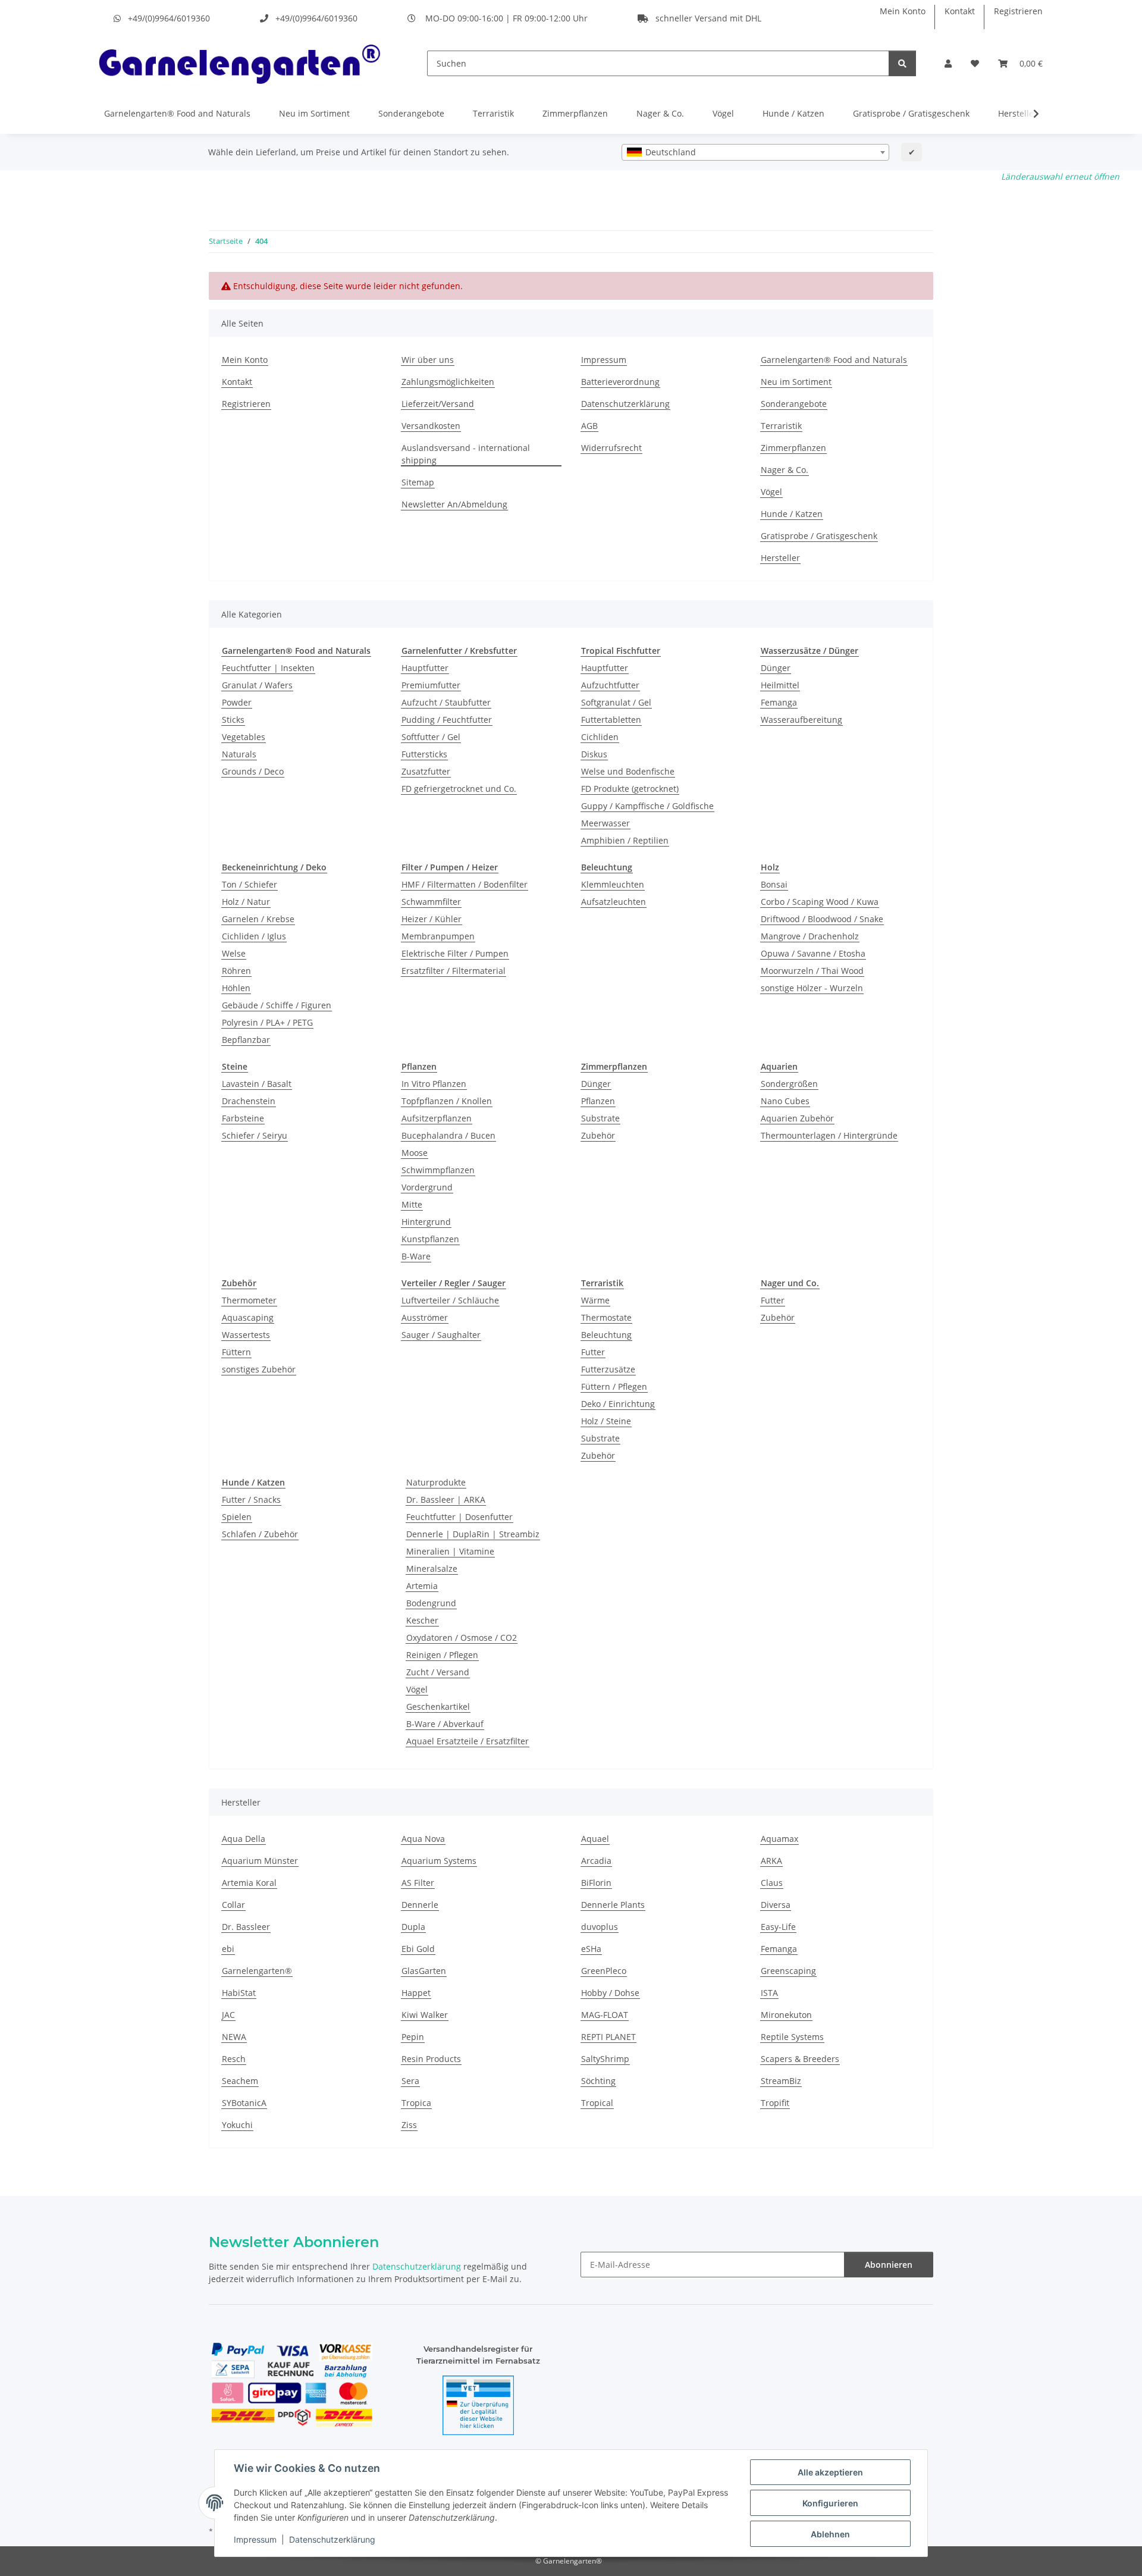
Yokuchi (237, 2125)
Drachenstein (249, 1101)
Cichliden (600, 737)
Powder (237, 702)
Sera (410, 2081)
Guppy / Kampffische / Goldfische (647, 806)
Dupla (413, 1927)
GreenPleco (604, 1971)
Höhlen (236, 988)
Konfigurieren (830, 2503)
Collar (233, 1905)
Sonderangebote (411, 113)
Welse (234, 953)
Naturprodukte (436, 1482)
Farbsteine (243, 1118)
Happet (416, 1993)
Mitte (412, 1204)
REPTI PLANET (608, 2037)
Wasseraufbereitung (801, 720)
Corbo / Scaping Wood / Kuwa (820, 902)
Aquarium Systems (439, 1861)
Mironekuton (786, 2015)
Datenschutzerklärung (332, 2539)
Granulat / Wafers (257, 685)
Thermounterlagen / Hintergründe (829, 1135)
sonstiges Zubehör (259, 1369)
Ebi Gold (418, 1949)
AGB (589, 426)
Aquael (595, 1839)
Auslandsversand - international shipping (466, 454)
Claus (772, 1883)
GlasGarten (424, 1971)
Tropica (416, 2103)
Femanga (779, 702)
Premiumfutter (431, 685)
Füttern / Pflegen (614, 1386)
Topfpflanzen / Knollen (447, 1101)
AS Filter (418, 1883)
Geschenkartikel (438, 1707)
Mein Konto (903, 11)
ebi (228, 1949)
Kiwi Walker (425, 2015)
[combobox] (755, 152)
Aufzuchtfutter (610, 685)
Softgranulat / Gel (616, 702)
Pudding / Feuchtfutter (447, 720)
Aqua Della (244, 1839)
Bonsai (774, 884)
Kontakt (960, 11)
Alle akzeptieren (830, 2472)
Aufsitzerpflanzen (437, 1118)
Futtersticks (424, 754)
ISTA (769, 1993)
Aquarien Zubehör (797, 1118)
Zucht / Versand (438, 1672)
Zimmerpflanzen (575, 113)
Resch (234, 2059)
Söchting (598, 2081)
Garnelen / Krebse (258, 919)
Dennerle (420, 1905)
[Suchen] (902, 63)
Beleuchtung (606, 1335)
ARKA (771, 1861)
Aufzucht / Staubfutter (446, 702)
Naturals (239, 754)
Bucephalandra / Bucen (448, 1135)
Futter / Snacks (251, 1499)
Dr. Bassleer (246, 1927)
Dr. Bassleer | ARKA (446, 1499)
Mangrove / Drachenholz (810, 936)
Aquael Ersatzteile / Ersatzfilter (468, 1741)
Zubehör (598, 1135)
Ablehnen (830, 2534)
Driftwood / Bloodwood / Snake (822, 919)
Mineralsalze (432, 1569)
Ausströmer (425, 1317)
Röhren (236, 971)
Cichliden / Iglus (254, 936)
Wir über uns (428, 360)
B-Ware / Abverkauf (445, 1724)
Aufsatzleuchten (614, 902)
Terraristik (493, 113)
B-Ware (416, 1256)
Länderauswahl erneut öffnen (1060, 176)
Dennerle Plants (613, 1905)
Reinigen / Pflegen (442, 1655)
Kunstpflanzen (430, 1239)
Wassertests (246, 1335)
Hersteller (780, 558)
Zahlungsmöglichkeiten (448, 382)
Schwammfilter (431, 902)
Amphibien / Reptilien (625, 840)
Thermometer (249, 1300)
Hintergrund (426, 1222)
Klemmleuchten (613, 884)
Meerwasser (605, 823)
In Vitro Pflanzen (434, 1084)
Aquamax (779, 1839)
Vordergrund (427, 1187)
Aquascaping (248, 1317)
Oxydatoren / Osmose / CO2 (462, 1638)
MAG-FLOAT (605, 2015)
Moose (415, 1153)
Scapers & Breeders (800, 2059)
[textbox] (755, 152)
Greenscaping (788, 1971)
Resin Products (431, 2059)
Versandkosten (431, 426)
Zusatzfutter (426, 771)
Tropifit (775, 2103)
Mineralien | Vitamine (450, 1551)
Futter (593, 1352)
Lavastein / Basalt (257, 1084)
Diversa (776, 1905)
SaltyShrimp (605, 2059)
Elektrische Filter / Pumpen (455, 953)
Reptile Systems (792, 2037)
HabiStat (239, 1993)
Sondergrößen (789, 1084)
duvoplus (600, 1927)
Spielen (237, 1517)
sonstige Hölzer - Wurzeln (812, 988)
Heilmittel (780, 685)
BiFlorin (596, 1883)
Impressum (255, 2539)
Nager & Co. (660, 113)
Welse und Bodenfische (628, 771)
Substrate (600, 1118)
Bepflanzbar (246, 1040)
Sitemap (418, 482)
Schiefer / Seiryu (255, 1135)
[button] (948, 63)
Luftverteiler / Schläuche (450, 1300)
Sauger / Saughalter (441, 1335)
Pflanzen (598, 1101)
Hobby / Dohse (610, 1993)
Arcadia (596, 1861)
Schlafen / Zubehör (260, 1534)
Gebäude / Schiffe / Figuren (277, 1005)
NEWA (234, 2037)
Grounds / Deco (253, 771)
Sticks (233, 720)
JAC (228, 2015)
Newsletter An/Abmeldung (454, 504)
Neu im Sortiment (314, 113)
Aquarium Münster (260, 1861)
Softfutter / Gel (431, 737)
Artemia (422, 1586)
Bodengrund (431, 1603)
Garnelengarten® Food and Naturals (177, 113)
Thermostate (606, 1317)
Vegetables (244, 737)
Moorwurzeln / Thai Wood (812, 971)
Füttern (236, 1352)
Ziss (409, 2125)
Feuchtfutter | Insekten (268, 668)
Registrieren (1018, 11)
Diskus (594, 754)
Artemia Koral (249, 1883)
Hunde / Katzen (793, 113)
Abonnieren (889, 2265)
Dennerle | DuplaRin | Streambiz (473, 1534)
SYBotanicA (244, 2103)
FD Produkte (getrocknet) (630, 789)
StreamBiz (781, 2081)
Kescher (422, 1620)
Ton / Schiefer (250, 884)
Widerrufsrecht (611, 448)
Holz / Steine (606, 1421)
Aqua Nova (423, 1839)
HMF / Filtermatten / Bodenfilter (465, 884)
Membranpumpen (438, 936)
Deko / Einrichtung (618, 1404)
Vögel (723, 113)
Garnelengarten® (257, 1971)
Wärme (595, 1300)
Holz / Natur (246, 902)
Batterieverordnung (620, 382)
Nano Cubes (785, 1101)
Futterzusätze (608, 1369)
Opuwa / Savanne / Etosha (813, 953)
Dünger (776, 668)
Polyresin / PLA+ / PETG (267, 1022)
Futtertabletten (611, 720)
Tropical (597, 2103)
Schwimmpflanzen (438, 1170)
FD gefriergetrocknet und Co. (459, 789)
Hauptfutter (425, 668)
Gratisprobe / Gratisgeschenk (911, 113)
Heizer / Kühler (432, 919)
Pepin (413, 2037)
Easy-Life (778, 1927)
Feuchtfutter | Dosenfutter (459, 1517)
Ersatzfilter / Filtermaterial (454, 971)
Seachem (240, 2081)
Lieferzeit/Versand (438, 404)
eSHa (591, 1949)
